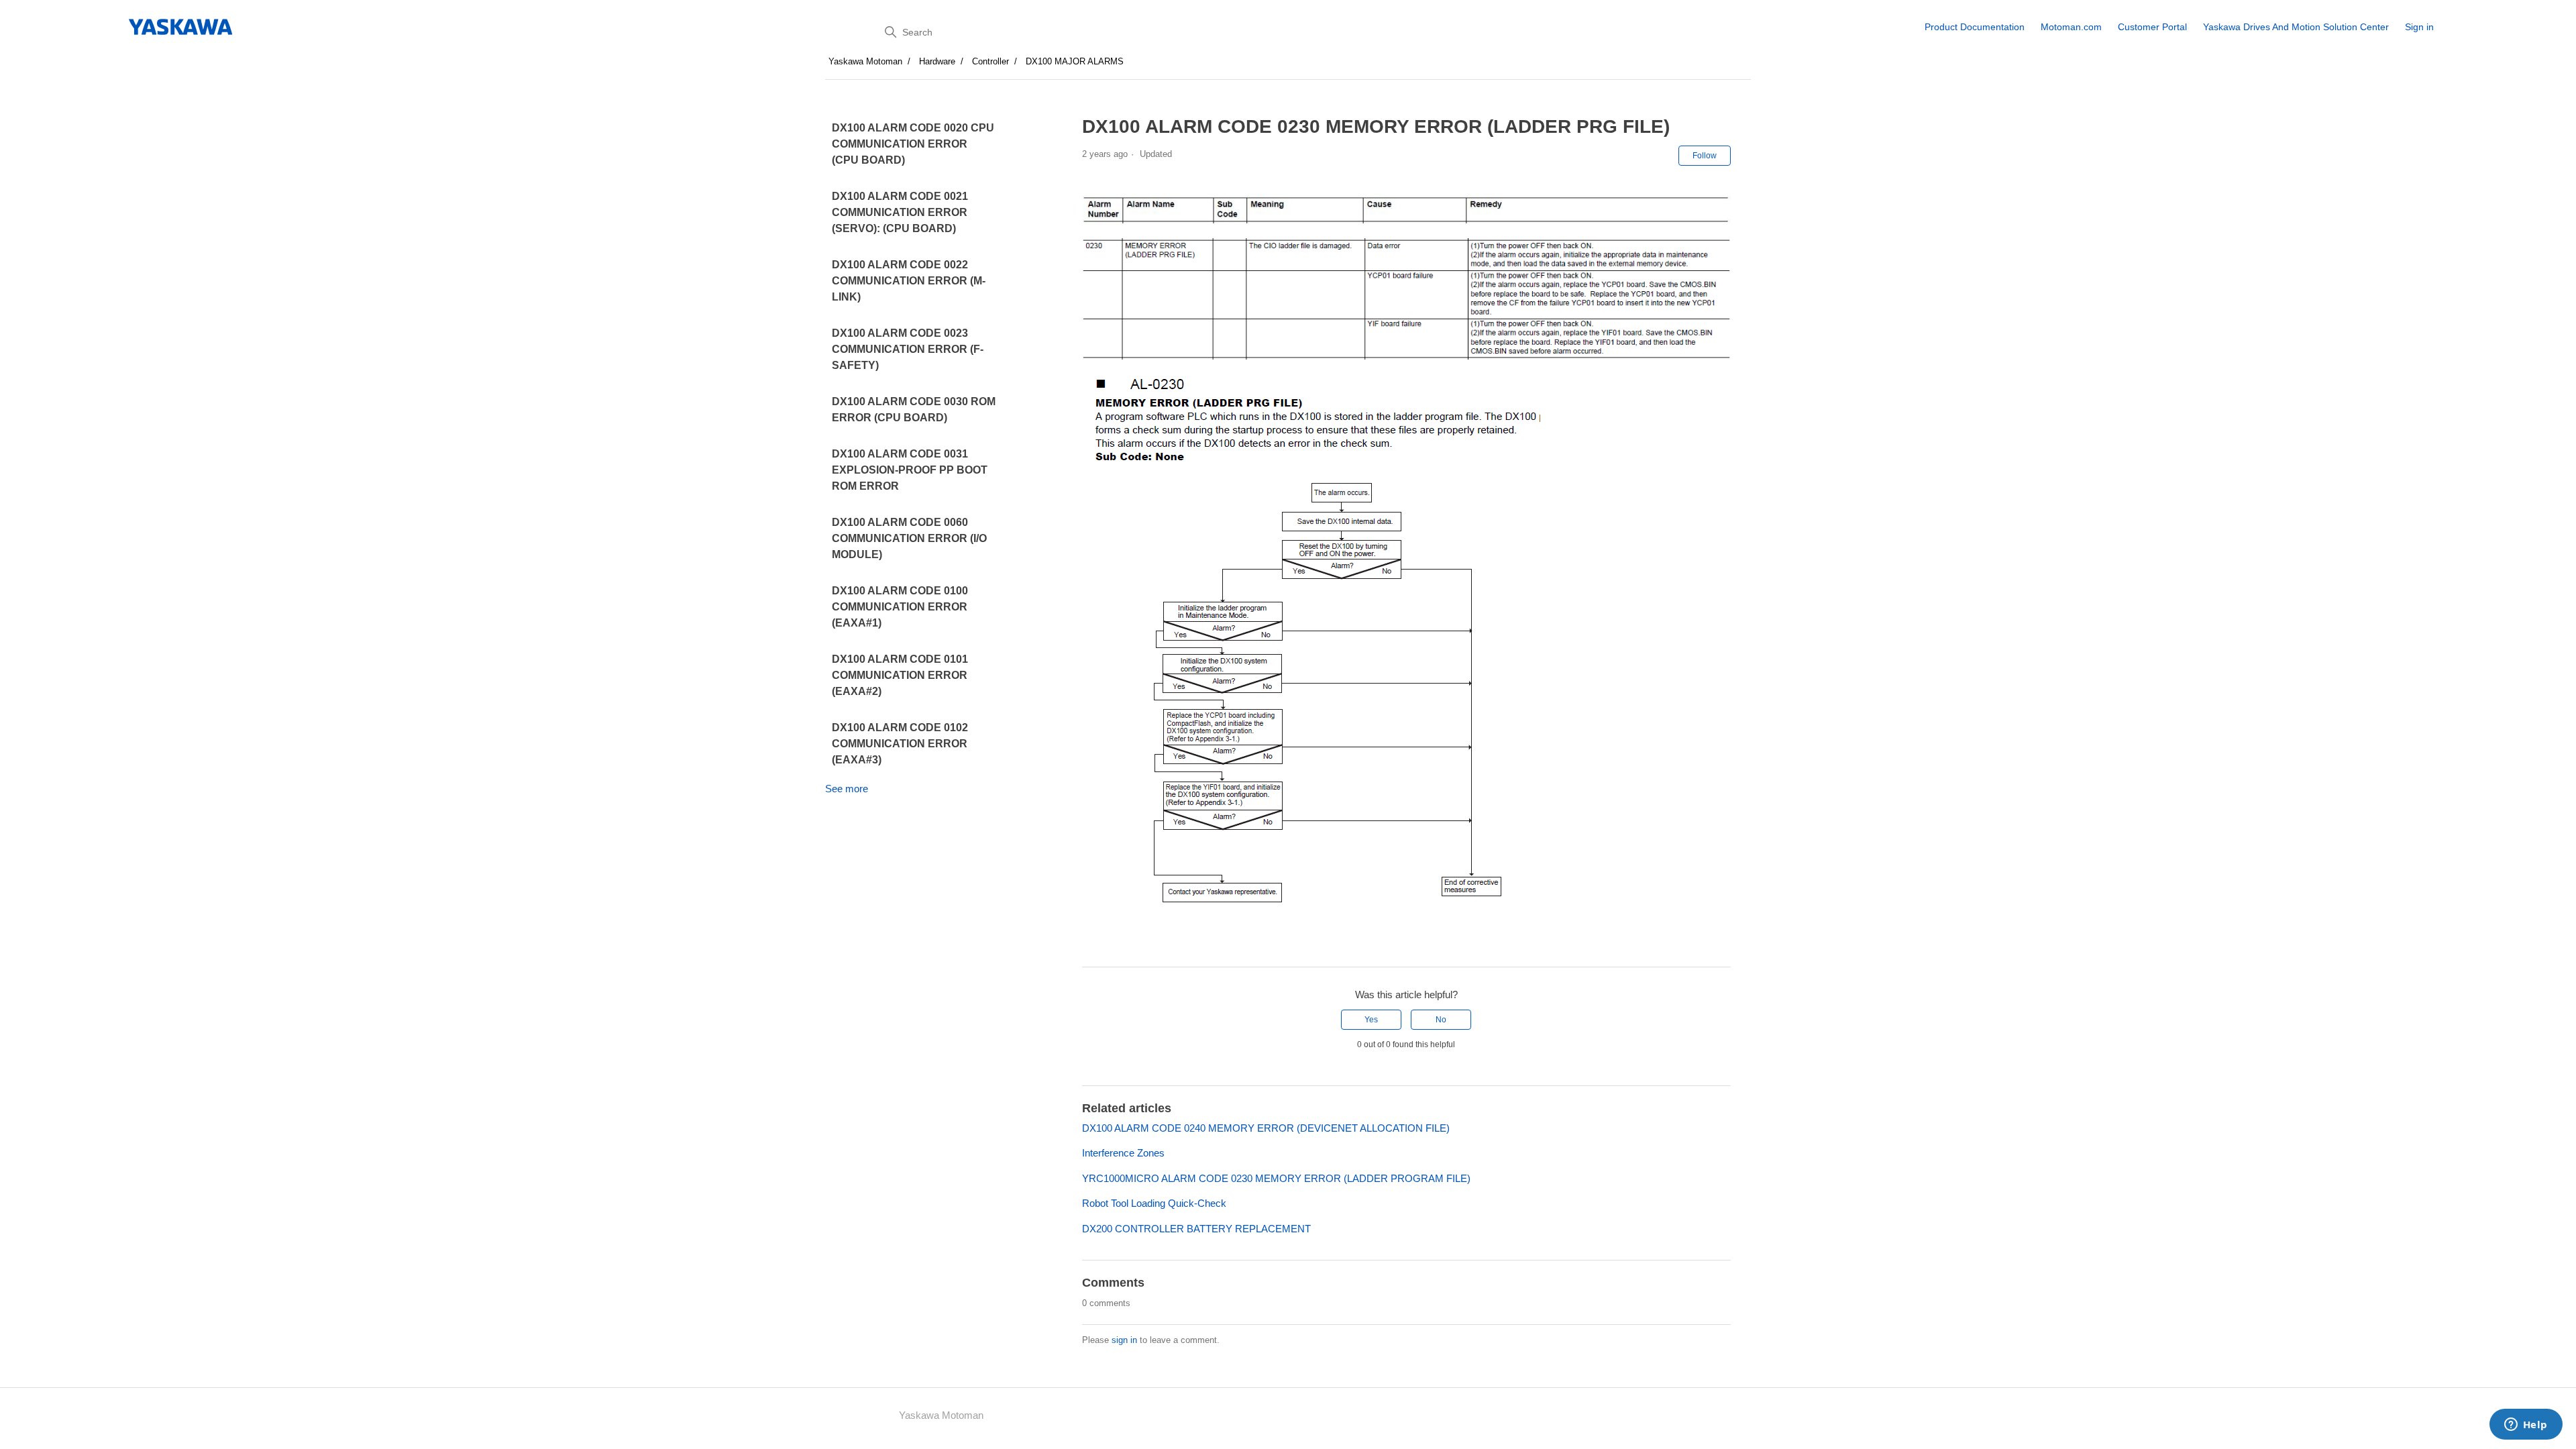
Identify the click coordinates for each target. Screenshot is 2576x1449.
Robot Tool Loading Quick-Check (1154, 1203)
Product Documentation (1975, 27)
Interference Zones (1123, 1153)
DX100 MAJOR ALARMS (1075, 61)
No (1441, 1020)
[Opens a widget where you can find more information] (2526, 1426)
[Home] (181, 27)
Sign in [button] (2419, 27)
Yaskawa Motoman (865, 61)
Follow (1705, 156)
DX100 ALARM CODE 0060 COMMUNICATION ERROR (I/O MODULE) (909, 538)
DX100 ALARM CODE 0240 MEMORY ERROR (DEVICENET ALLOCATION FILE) (1266, 1128)
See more (847, 789)
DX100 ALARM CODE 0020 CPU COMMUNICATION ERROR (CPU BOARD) (913, 144)
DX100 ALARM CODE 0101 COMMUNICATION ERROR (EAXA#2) (900, 675)
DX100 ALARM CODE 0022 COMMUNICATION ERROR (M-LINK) (909, 281)
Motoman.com (2071, 27)
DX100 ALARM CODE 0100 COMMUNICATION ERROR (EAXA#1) (900, 607)
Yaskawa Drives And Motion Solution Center (2296, 27)
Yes (1371, 1020)
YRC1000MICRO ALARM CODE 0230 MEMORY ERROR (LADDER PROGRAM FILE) (1276, 1178)
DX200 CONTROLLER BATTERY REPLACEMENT (1196, 1229)
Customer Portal (2152, 27)
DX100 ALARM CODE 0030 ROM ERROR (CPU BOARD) (914, 410)
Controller (990, 61)
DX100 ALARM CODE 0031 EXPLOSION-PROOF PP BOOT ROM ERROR (910, 470)
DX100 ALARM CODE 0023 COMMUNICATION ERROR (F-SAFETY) (908, 349)
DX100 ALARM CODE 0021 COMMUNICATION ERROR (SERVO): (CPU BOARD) (900, 212)
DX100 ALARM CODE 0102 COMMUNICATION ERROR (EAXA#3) (900, 744)
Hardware (937, 61)
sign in (1124, 1340)
